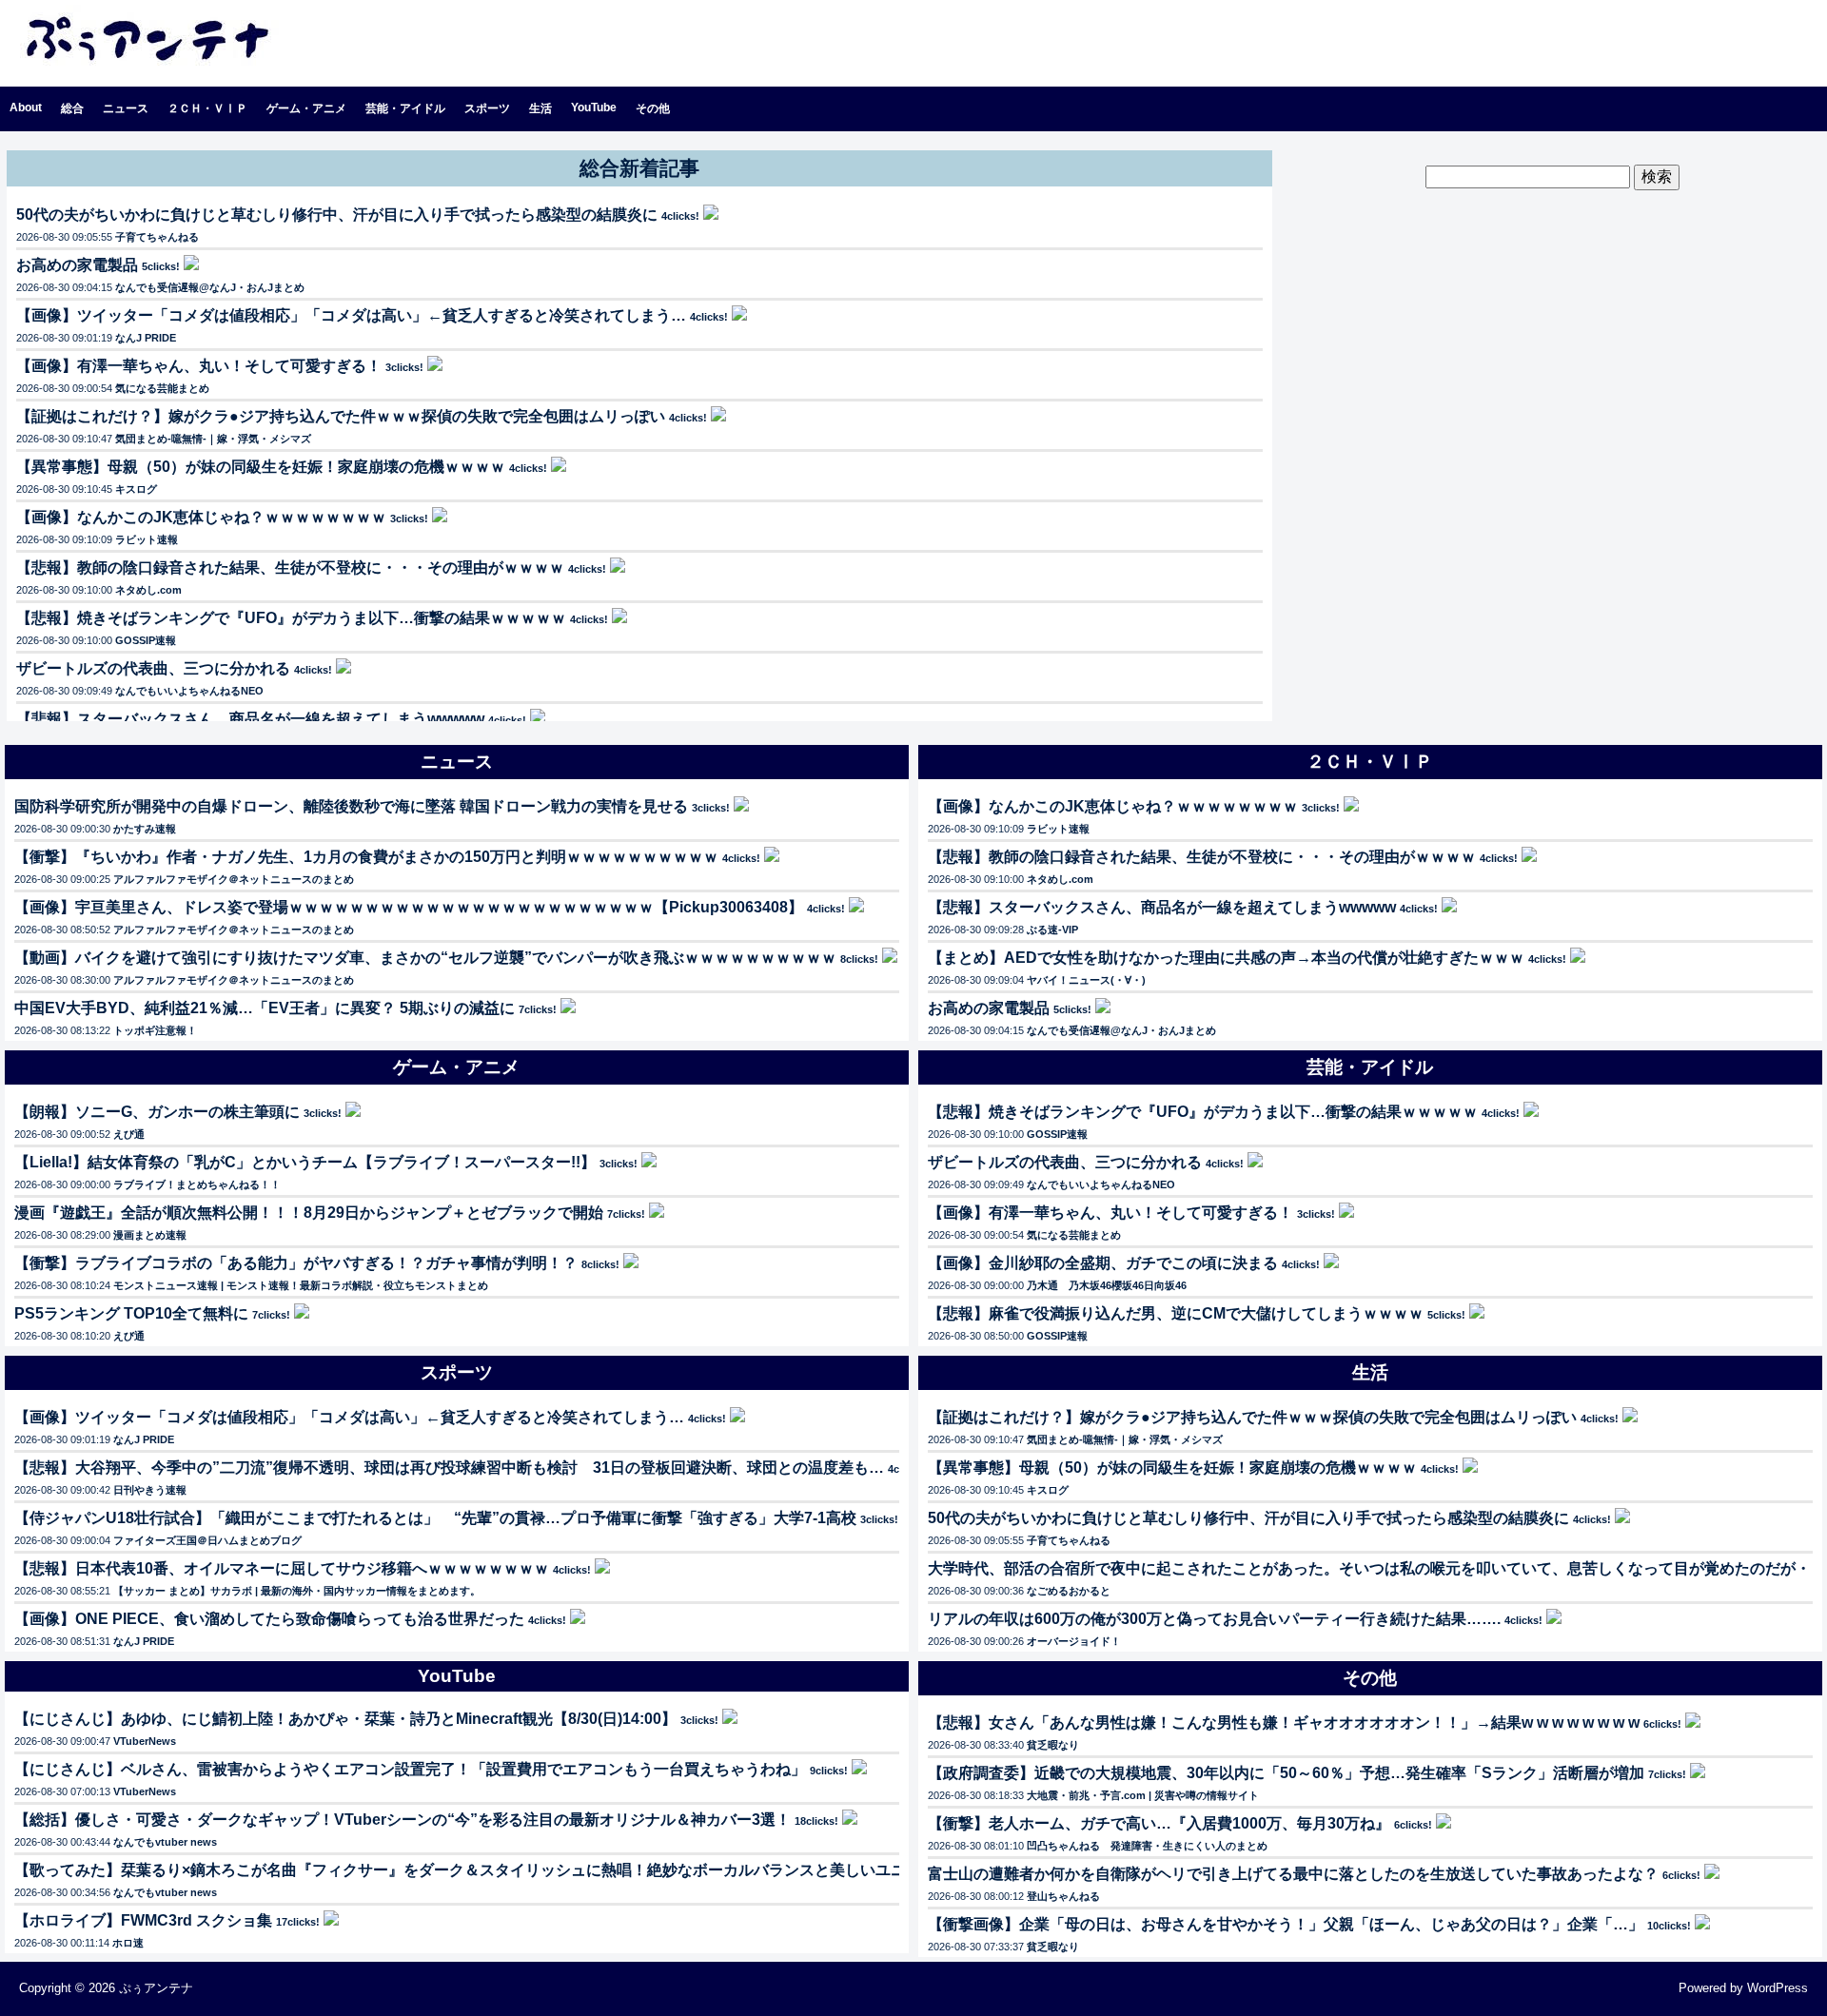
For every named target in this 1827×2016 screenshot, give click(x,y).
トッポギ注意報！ (155, 1030)
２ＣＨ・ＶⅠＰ (207, 108)
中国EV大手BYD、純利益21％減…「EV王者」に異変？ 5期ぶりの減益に (265, 1008)
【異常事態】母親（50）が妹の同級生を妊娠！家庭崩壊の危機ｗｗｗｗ (261, 467)
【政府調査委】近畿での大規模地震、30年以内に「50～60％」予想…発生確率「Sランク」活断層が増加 (1286, 1773)
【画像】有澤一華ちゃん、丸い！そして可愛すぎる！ (199, 366)
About (26, 108)
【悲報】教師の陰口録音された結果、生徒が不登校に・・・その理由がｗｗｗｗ (290, 568)
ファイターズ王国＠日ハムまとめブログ (207, 1540)
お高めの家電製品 (77, 265)
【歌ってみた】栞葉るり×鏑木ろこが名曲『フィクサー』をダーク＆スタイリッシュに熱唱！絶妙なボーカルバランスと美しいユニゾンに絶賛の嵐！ (521, 1870)
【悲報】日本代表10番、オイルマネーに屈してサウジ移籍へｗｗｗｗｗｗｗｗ (282, 1568)
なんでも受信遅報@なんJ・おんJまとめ (210, 287)
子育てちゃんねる (157, 237)
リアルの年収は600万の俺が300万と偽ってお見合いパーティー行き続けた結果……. (1214, 1619)
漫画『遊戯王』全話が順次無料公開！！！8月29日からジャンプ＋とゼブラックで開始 (309, 1213)
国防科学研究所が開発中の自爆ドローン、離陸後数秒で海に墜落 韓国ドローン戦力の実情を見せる (351, 806)
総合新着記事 (639, 168)
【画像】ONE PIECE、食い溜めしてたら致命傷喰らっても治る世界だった (269, 1619)
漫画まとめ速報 (150, 1235)
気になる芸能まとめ (162, 388)
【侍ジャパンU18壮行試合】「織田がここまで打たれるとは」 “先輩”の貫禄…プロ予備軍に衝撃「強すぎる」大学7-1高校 (435, 1518)
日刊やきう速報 (150, 1490)
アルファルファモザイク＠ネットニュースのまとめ (234, 879)
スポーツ (487, 108)
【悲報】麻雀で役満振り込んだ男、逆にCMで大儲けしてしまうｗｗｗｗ (1176, 1313)
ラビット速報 (147, 539)
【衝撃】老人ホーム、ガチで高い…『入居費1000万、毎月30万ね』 (1159, 1823)
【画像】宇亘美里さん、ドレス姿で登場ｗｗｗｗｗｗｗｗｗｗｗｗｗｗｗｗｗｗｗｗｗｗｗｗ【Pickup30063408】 (409, 907)
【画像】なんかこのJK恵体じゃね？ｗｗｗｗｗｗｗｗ (201, 517)
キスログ (136, 489)
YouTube (594, 108)
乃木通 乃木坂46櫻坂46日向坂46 (1107, 1285)
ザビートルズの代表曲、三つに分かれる (153, 668)
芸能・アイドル (405, 108)
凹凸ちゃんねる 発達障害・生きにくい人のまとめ (1147, 1846)
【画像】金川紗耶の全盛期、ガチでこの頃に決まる (1103, 1263)
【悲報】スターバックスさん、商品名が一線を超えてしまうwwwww (250, 719)
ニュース (126, 108)
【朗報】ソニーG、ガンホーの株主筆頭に (157, 1112)
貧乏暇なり (1053, 1745)
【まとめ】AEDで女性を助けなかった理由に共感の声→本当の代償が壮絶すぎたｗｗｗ (1226, 958)
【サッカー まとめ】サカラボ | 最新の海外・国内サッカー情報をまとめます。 (297, 1591)
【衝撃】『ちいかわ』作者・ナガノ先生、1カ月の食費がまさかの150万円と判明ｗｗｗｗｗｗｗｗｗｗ (366, 857)
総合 (72, 108)
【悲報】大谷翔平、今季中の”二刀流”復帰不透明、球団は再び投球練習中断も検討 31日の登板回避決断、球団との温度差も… (449, 1468)
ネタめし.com (148, 590)
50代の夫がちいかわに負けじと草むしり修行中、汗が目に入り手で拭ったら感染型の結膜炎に (337, 215)
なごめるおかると (1069, 1591)
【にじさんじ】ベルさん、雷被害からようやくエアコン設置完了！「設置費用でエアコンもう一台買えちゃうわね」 (410, 1769)
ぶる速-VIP (1052, 930)
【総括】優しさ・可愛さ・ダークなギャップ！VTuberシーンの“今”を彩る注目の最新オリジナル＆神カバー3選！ (403, 1820)
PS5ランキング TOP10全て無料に (131, 1313)
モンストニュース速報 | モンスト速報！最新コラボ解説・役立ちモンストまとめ (301, 1285)
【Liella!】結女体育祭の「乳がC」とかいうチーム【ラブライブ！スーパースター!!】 (305, 1162)
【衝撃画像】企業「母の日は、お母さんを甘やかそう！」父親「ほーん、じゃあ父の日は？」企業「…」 (1286, 1924)
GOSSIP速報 (146, 640)
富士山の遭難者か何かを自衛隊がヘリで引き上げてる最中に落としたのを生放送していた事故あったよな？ (1293, 1874)
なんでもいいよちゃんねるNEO (189, 691)
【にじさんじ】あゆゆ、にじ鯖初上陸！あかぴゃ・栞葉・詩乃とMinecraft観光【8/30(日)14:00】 (345, 1719)
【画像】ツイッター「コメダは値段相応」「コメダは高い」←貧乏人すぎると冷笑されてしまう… (351, 315)
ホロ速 (128, 1943)
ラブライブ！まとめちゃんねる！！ (197, 1184)
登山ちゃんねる (1063, 1896)
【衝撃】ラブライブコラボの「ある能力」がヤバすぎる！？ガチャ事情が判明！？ (296, 1263)
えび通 (129, 1134)
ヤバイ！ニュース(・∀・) (1086, 980)
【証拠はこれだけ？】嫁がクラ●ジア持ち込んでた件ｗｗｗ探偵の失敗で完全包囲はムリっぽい (341, 416)
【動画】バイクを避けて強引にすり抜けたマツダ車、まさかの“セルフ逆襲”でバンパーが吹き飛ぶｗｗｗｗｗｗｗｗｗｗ (425, 958)
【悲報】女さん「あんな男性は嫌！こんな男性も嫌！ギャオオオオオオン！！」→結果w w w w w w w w (1284, 1722)
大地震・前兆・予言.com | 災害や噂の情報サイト (1143, 1795)
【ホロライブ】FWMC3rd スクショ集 (143, 1920)
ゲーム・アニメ (306, 108)
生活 (540, 108)
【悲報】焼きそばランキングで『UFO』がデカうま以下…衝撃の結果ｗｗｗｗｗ (291, 618)
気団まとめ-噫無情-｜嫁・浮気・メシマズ (213, 439)
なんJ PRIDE (146, 338)
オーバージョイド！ (1074, 1641)
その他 (653, 108)
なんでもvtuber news (165, 1842)
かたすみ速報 (145, 829)
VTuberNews (145, 1741)
